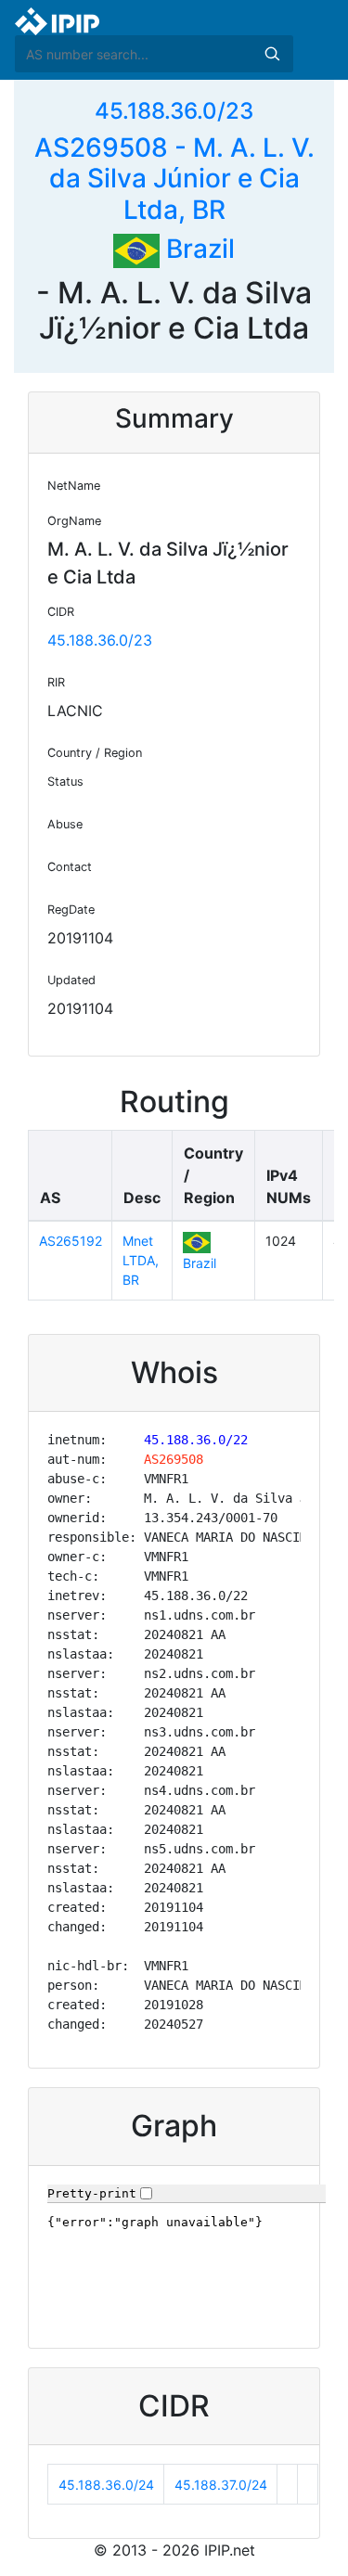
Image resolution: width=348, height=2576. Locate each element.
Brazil (197, 249)
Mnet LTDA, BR (141, 1260)
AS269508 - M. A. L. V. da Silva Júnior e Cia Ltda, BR (174, 179)
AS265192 (71, 1241)
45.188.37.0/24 (221, 2485)
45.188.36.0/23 (174, 111)
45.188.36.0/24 (106, 2485)
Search (272, 54)
